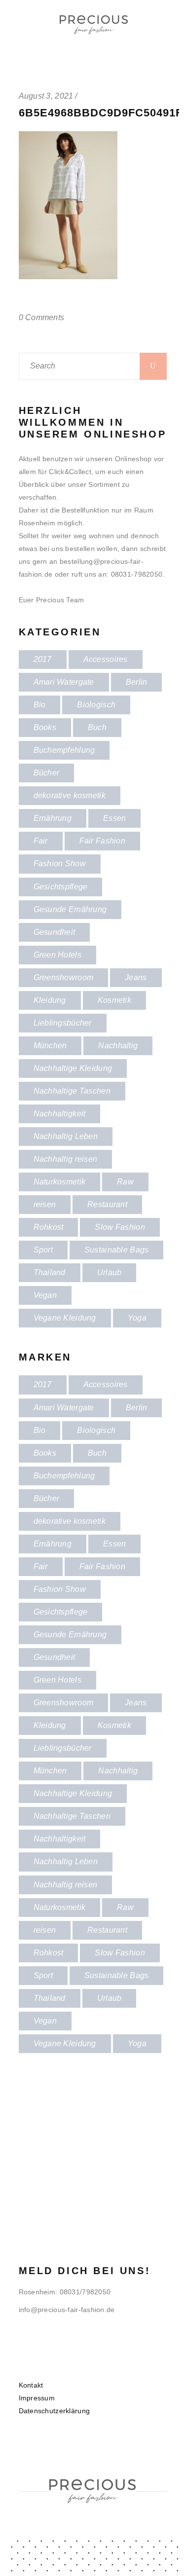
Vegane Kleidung (65, 1318)
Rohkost (49, 1227)
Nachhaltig (118, 1046)
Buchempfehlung (64, 750)
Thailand (50, 1272)
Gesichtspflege (61, 887)
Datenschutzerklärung (55, 2411)
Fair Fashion (102, 841)
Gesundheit (55, 932)
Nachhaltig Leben (66, 1136)
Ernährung (53, 818)
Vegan (45, 1295)
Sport (43, 1250)
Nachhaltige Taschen (72, 1091)
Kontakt (31, 2385)
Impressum (37, 2398)
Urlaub (110, 1272)
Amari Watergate (64, 682)
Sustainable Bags (116, 1250)
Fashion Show (60, 864)
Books (45, 727)
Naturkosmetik (60, 1182)
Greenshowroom (64, 977)
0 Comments (42, 317)
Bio (40, 705)
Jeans (136, 977)
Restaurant (107, 1204)
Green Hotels (57, 955)
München (50, 1046)
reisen (45, 1204)
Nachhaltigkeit (60, 1114)
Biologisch (96, 705)
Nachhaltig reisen (66, 1159)
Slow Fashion (120, 1227)
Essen (114, 818)
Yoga (137, 1318)
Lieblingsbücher (63, 1023)
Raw (125, 1182)
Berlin (137, 682)
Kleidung (50, 1000)
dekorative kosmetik (70, 795)
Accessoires (106, 659)
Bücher (47, 773)
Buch (97, 727)
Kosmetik (114, 1000)
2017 (43, 659)
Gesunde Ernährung (70, 909)
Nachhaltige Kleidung (73, 1068)
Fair (41, 841)
